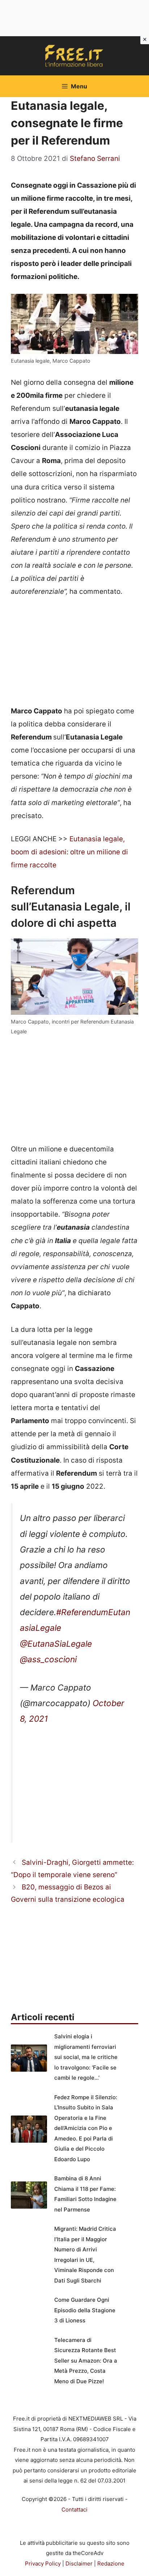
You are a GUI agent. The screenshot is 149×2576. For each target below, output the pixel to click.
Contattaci (74, 2510)
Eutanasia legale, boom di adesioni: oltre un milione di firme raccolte (69, 852)
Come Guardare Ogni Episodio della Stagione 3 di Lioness (85, 2310)
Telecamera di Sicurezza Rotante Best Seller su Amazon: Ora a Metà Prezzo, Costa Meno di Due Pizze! (86, 2361)
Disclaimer (79, 2564)
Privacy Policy (43, 2564)
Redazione (111, 2564)
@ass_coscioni (48, 1659)
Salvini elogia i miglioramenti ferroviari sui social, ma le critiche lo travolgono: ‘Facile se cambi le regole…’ (86, 2057)
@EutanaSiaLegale (56, 1644)
